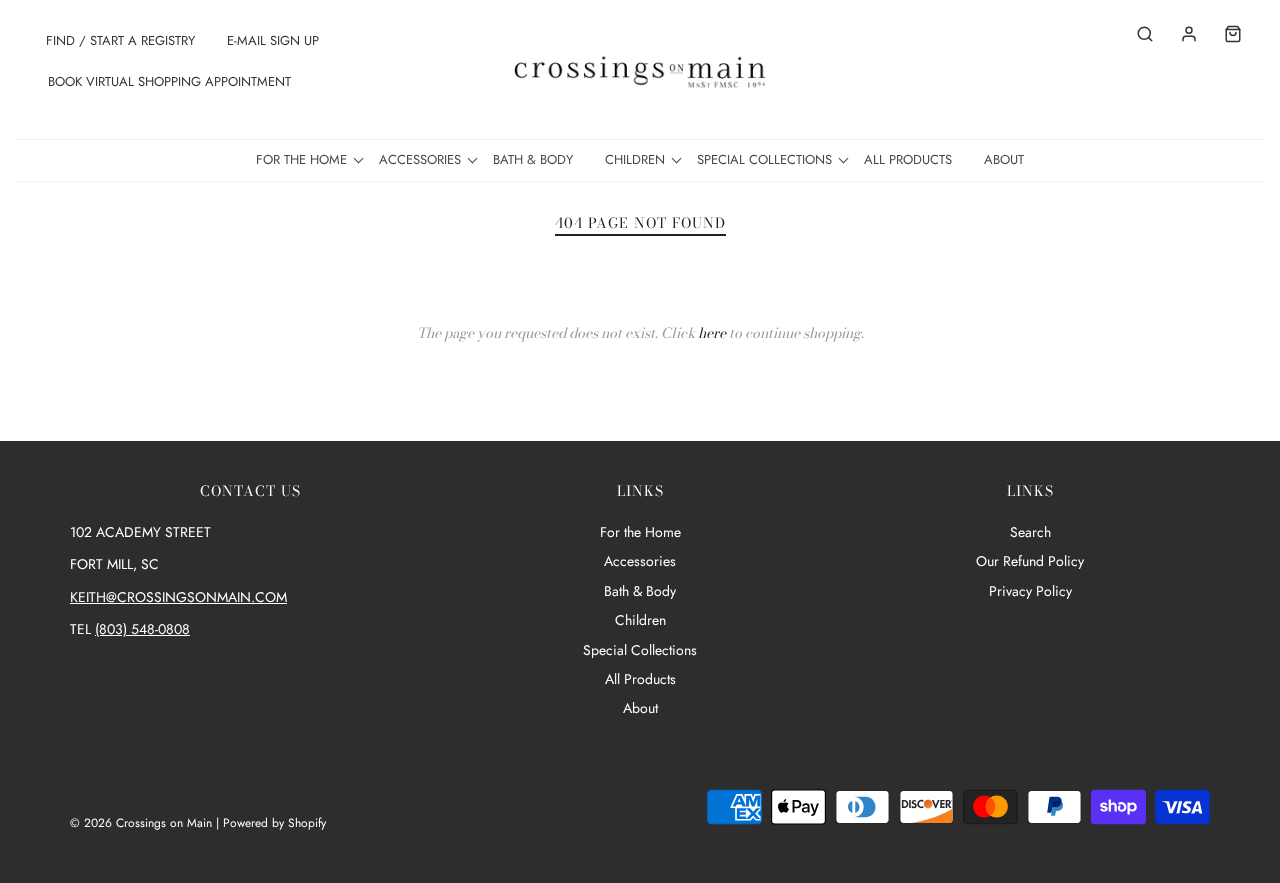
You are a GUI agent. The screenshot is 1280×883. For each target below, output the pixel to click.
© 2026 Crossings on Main (141, 823)
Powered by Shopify (274, 823)
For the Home (640, 532)
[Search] (1135, 34)
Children (640, 620)
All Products (908, 159)
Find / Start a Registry (120, 40)
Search (1030, 532)
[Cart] (1223, 34)
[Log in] (1179, 34)
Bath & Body (533, 159)
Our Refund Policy (1030, 561)
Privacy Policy (1030, 591)
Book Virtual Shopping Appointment (169, 81)
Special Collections (640, 650)
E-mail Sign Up (273, 40)
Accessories (640, 561)
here (712, 333)
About (1004, 159)
